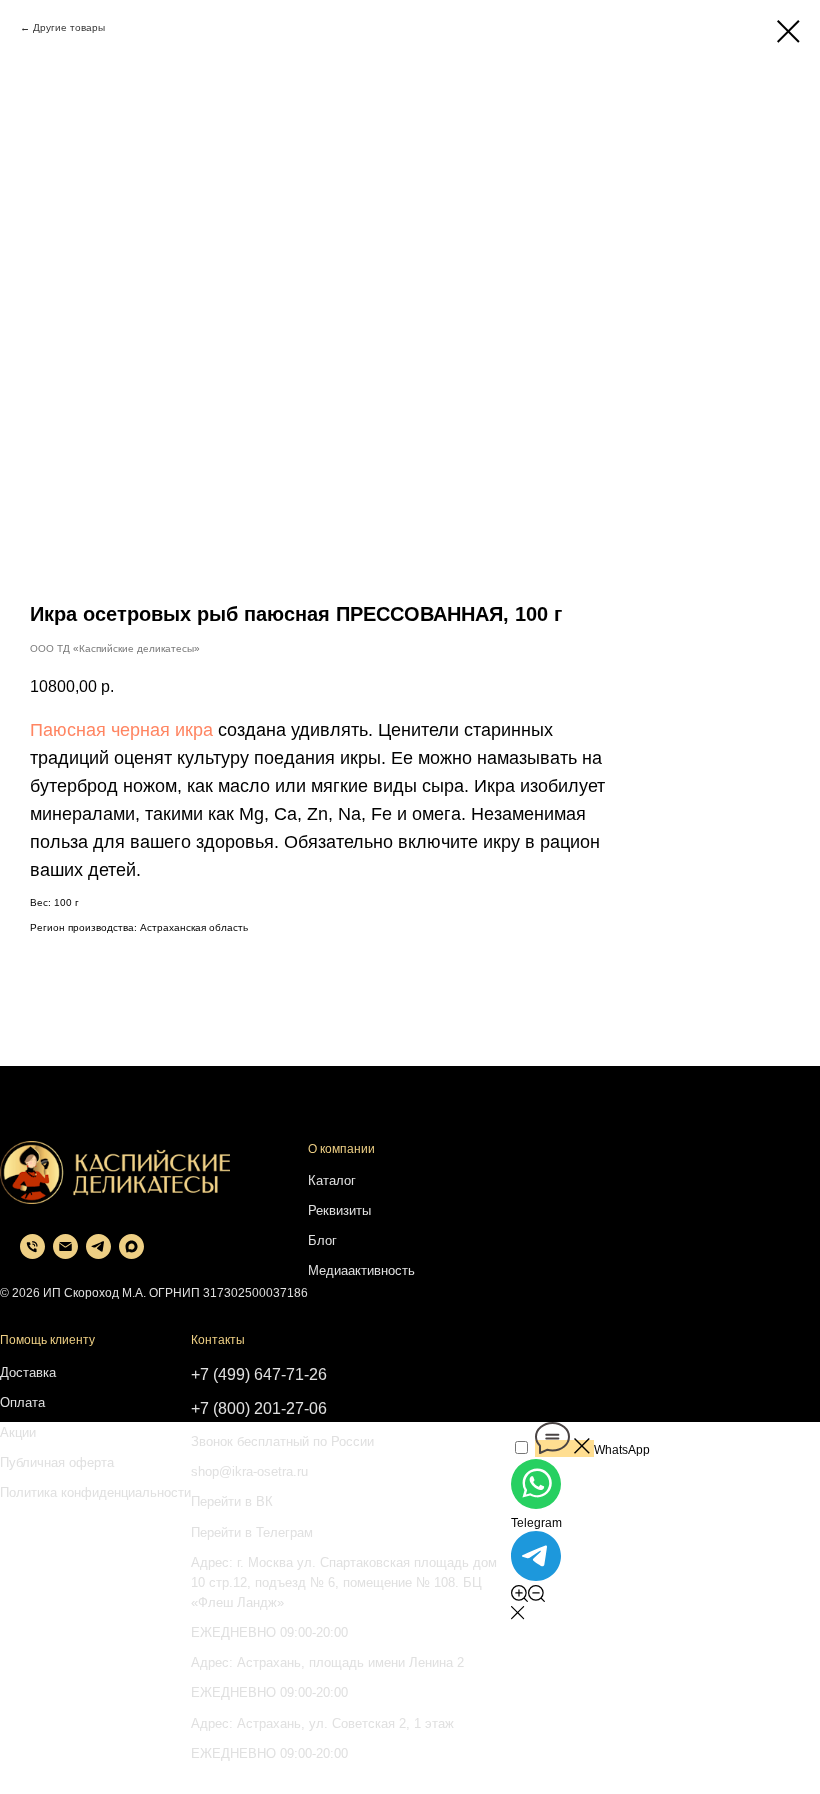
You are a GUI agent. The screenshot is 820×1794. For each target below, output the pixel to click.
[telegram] (98, 1253)
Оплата (22, 1402)
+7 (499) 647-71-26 (259, 1374)
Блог (322, 1240)
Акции (18, 1432)
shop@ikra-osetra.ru (249, 1471)
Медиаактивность (361, 1270)
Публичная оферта (57, 1462)
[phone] (32, 1253)
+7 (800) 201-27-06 (259, 1408)
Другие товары (69, 27)
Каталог (332, 1180)
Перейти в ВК (232, 1501)
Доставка (28, 1372)
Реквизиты (339, 1210)
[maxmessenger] (131, 1253)
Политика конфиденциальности (95, 1492)
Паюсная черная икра (121, 730)
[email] (65, 1253)
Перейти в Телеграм (252, 1532)
